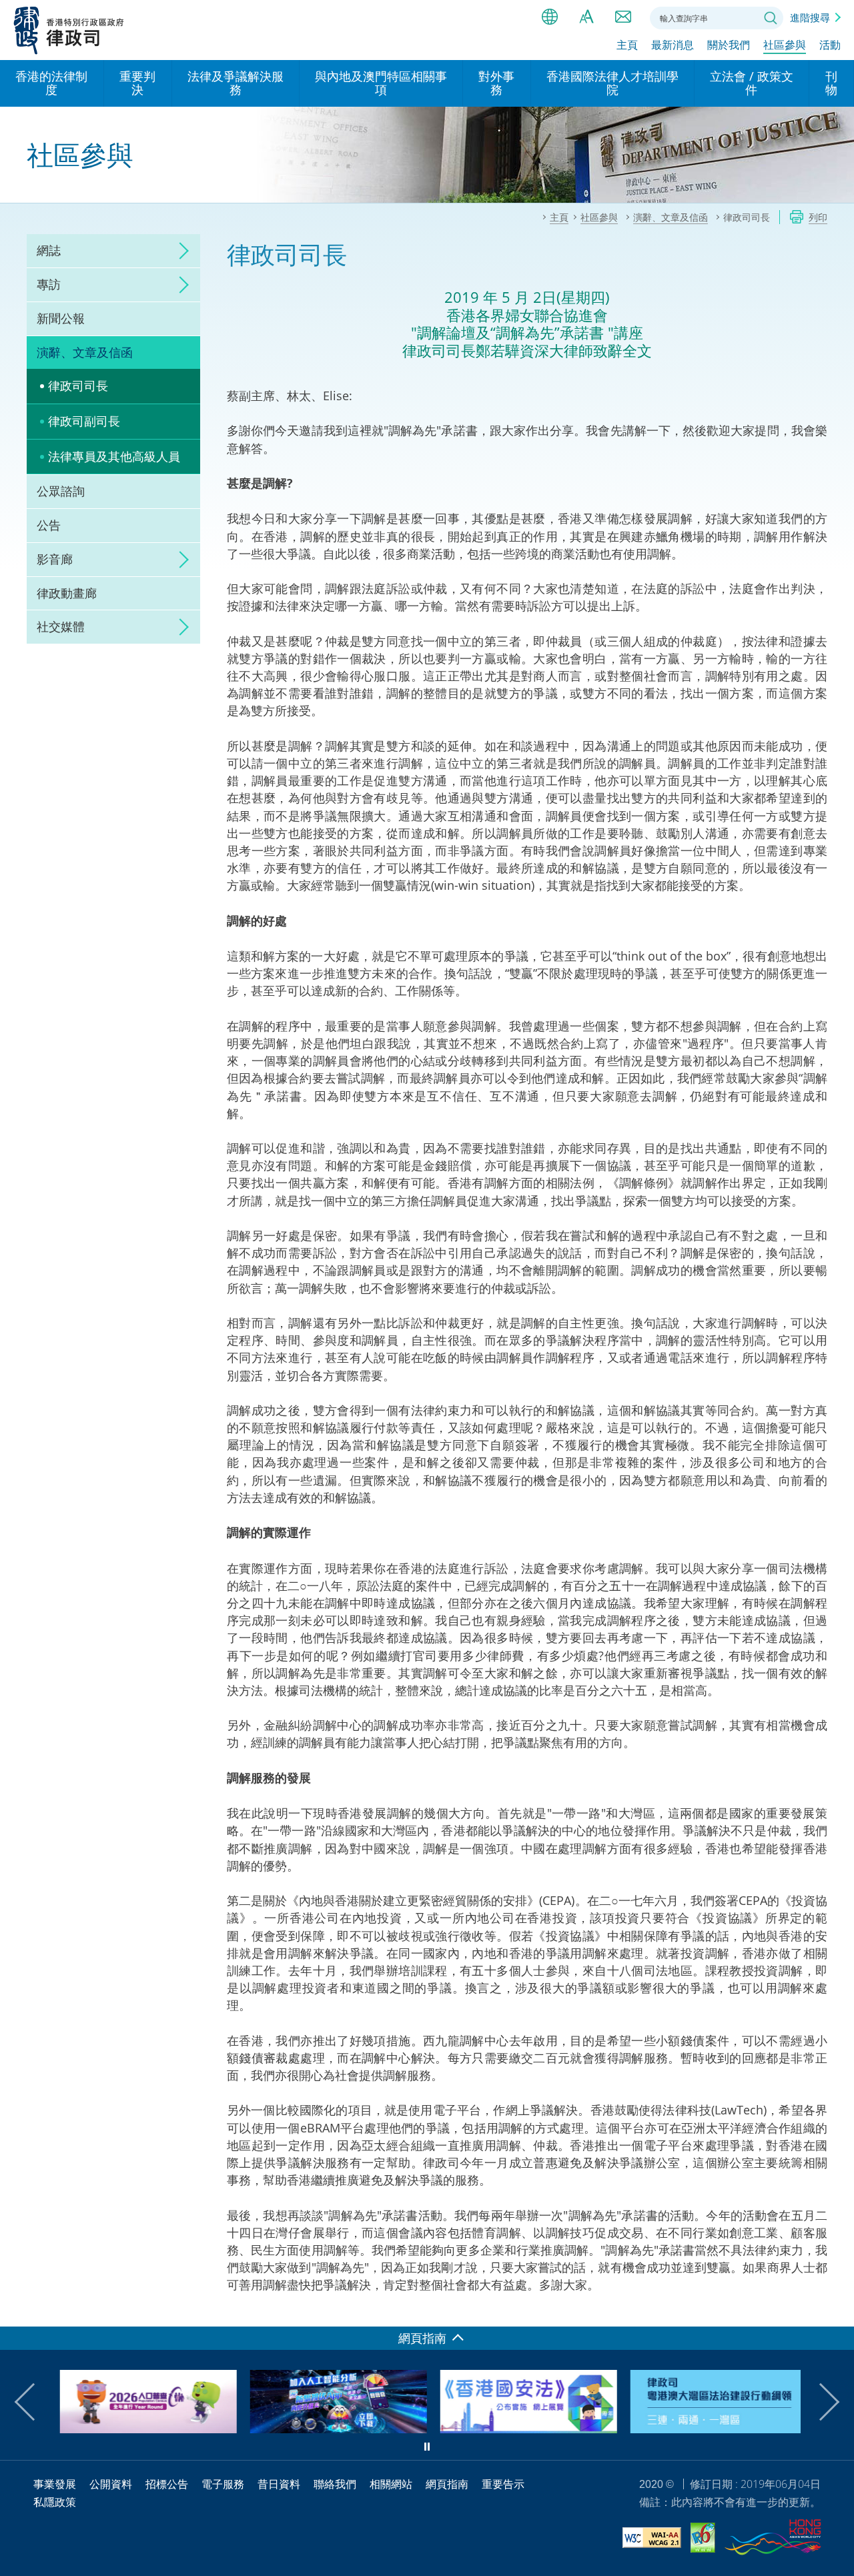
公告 (49, 525)
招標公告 (167, 2484)
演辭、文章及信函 (85, 352)
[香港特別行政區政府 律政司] (69, 30)
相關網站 (391, 2484)
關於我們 (729, 45)
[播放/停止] (427, 2447)
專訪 (49, 284)
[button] (33, 2402)
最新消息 (673, 45)
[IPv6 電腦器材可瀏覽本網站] (703, 2540)
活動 (830, 45)
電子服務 (223, 2484)
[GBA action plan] (712, 2429)
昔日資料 (279, 2484)
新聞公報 (61, 318)
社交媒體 (61, 626)
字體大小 (586, 17)
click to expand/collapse (180, 251)
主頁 (627, 45)
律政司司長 (78, 386)
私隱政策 (55, 2502)
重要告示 (503, 2484)
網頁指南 (447, 2484)
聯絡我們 (623, 17)
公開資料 (111, 2484)
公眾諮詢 (61, 491)
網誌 (49, 250)
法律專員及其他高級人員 (114, 456)
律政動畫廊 (67, 593)
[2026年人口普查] (142, 2429)
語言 (550, 17)
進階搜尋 (810, 17)
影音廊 (55, 559)
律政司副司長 (84, 421)
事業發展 (55, 2484)
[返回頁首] (836, 2309)
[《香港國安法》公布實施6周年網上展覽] (522, 2429)
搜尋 (771, 18)
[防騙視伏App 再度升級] (332, 2429)
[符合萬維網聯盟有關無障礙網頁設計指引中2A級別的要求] (652, 2540)
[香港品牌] (773, 2539)
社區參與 (785, 45)
